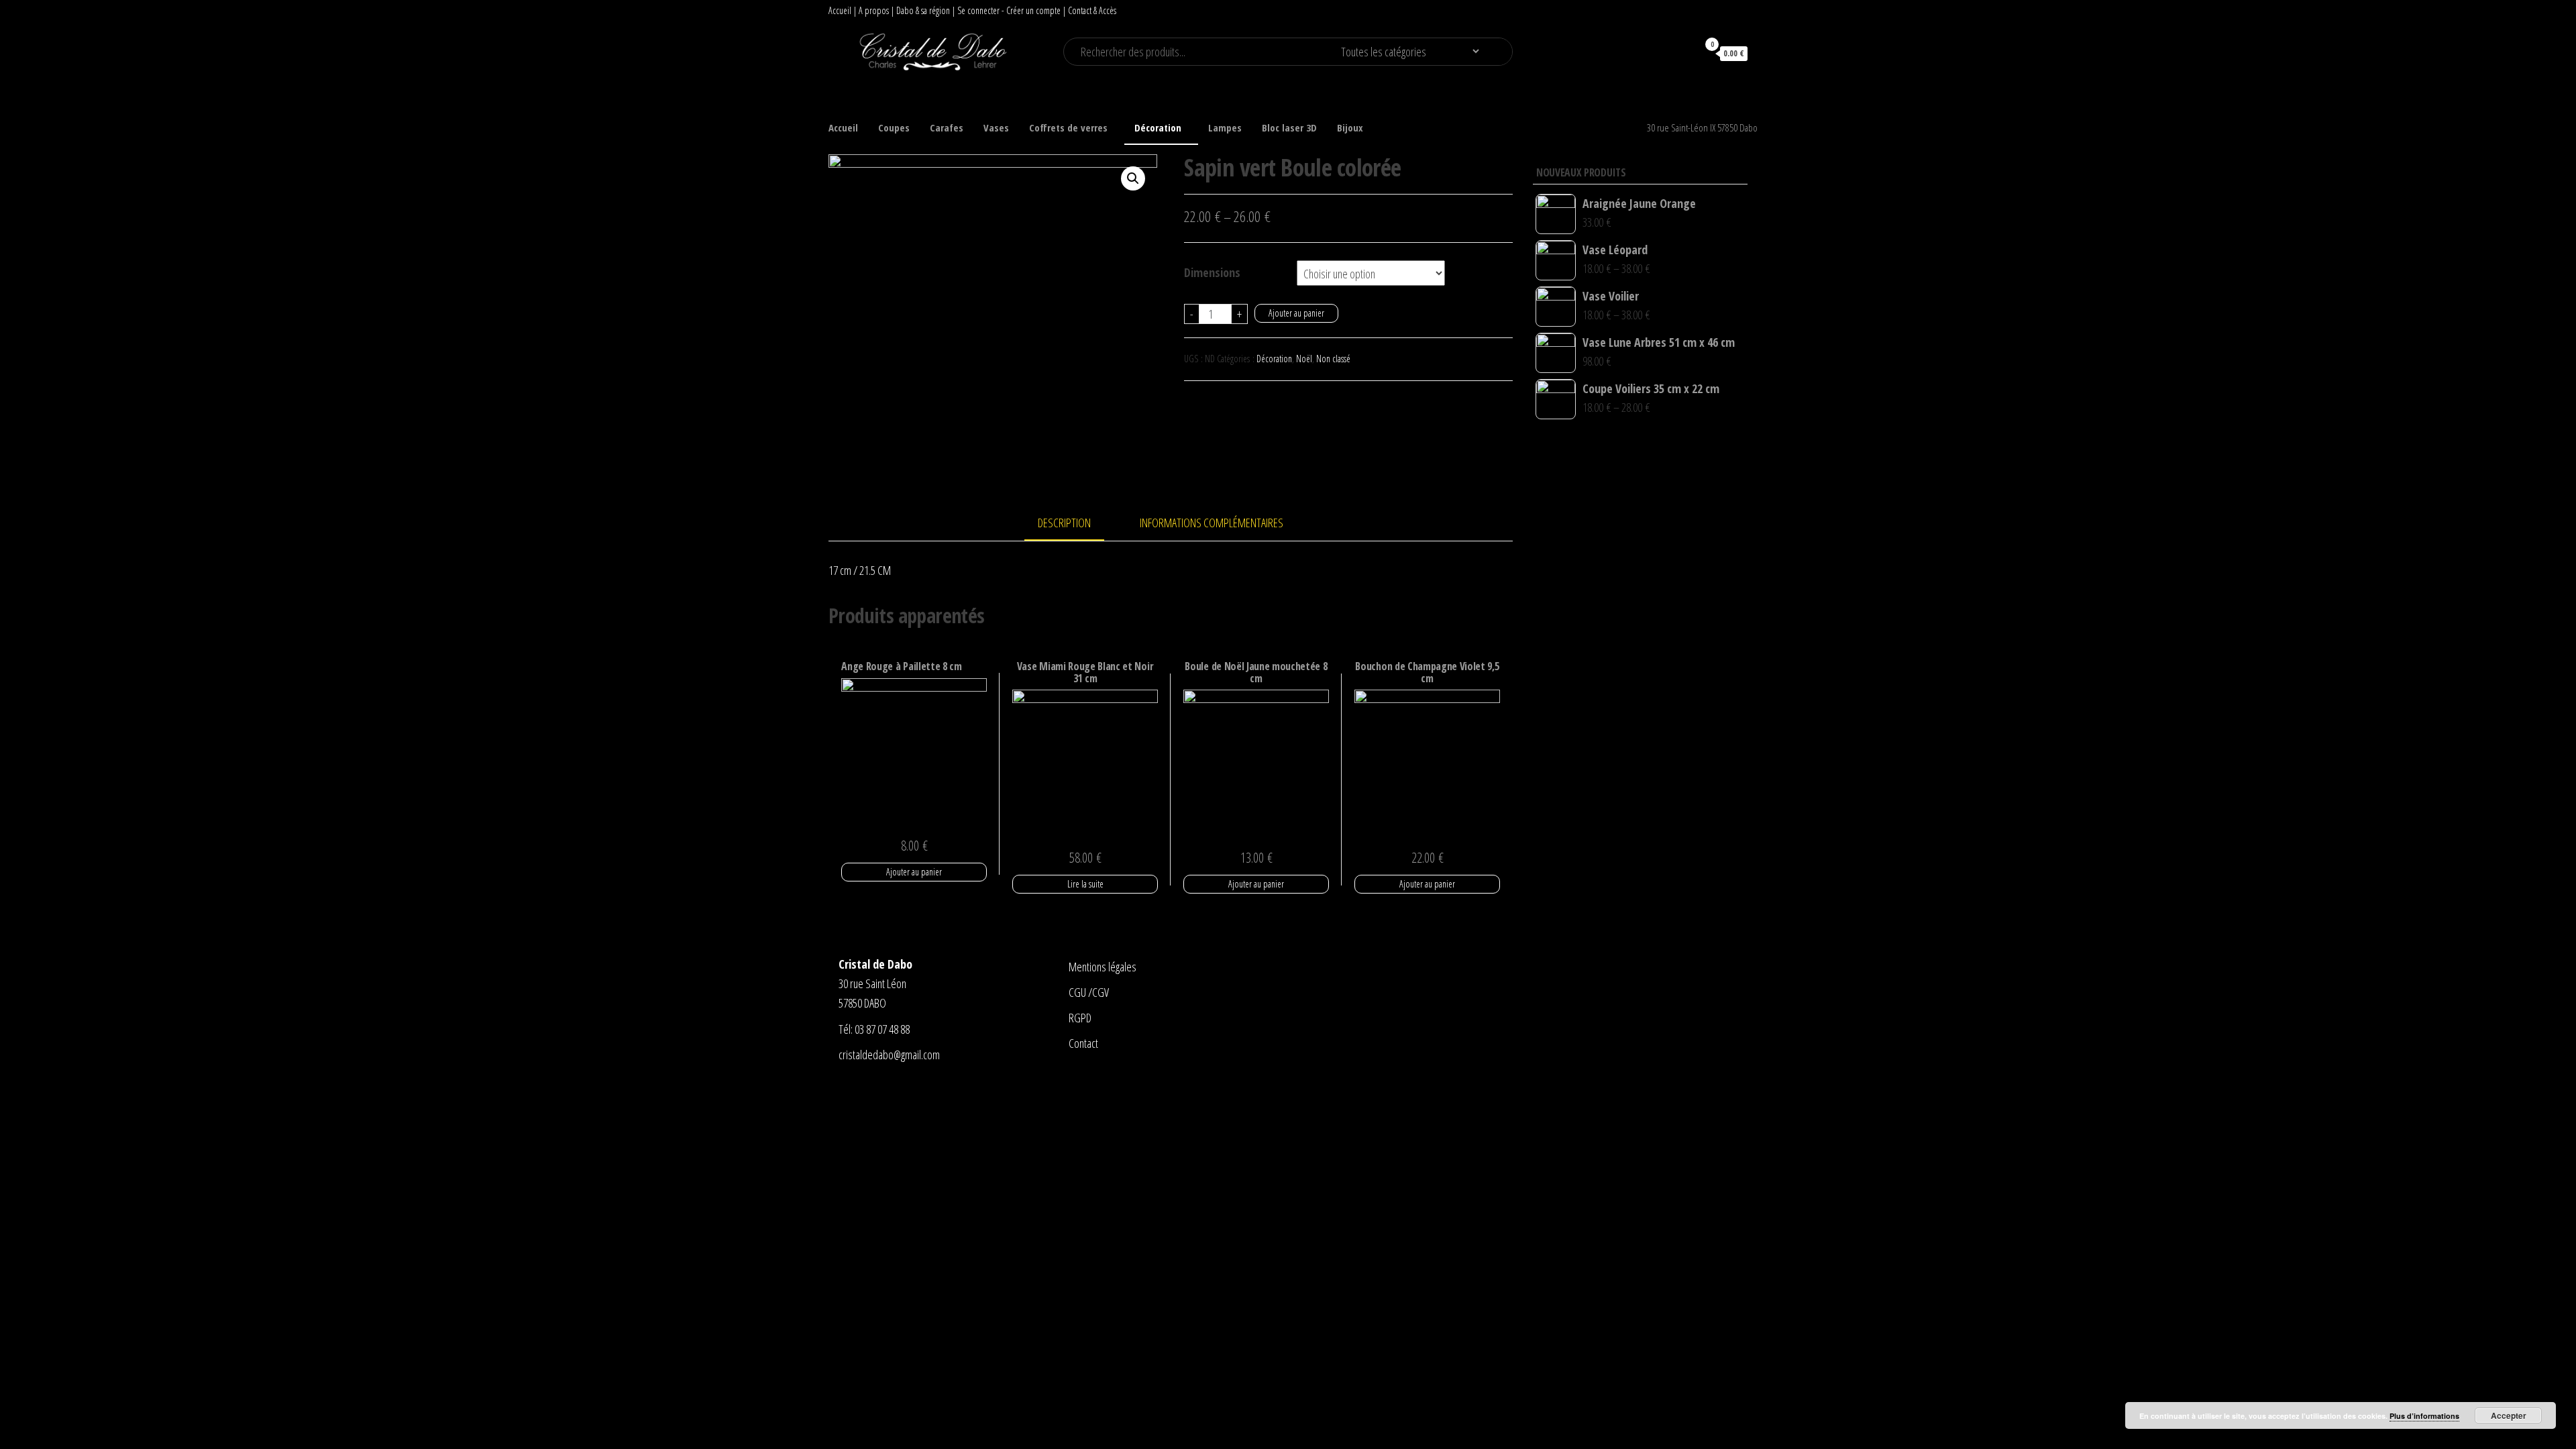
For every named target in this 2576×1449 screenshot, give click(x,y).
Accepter (2509, 1415)
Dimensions (1212, 272)
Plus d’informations (2424, 1416)
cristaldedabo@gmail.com (889, 1055)
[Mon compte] (1681, 53)
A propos (874, 10)
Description (1064, 523)
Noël (1304, 359)
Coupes (894, 127)
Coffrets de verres (1068, 127)
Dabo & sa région (923, 10)
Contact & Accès (1092, 10)
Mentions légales (1103, 967)
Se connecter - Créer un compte (1009, 10)
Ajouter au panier (1296, 313)
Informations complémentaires (1212, 523)
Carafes (947, 127)
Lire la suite (1085, 884)
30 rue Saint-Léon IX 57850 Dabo (1702, 127)
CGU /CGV (1089, 992)
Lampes (1225, 127)
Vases (996, 127)
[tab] (1074, 524)
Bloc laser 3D (1289, 127)
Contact (1083, 1043)
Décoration (1158, 127)
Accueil (840, 10)
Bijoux (1350, 127)
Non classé (1333, 359)
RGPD (1080, 1018)
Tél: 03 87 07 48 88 (874, 1029)
